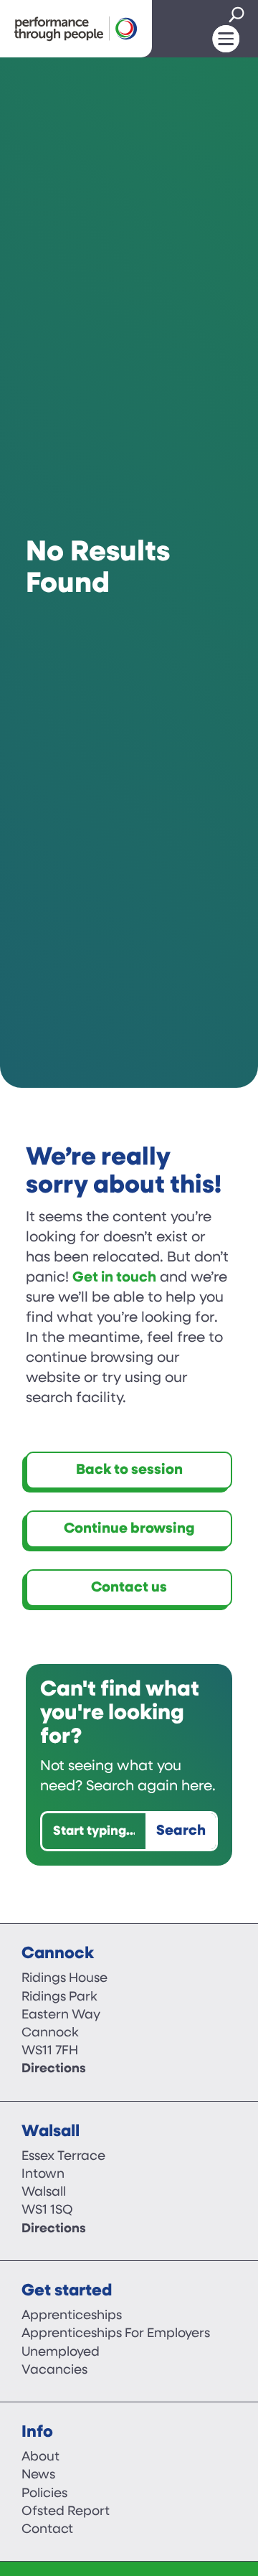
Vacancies (54, 2371)
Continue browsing (129, 1529)
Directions (54, 2069)
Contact (47, 2530)
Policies (44, 2494)
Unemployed (61, 2353)
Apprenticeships (72, 2316)
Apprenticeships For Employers (116, 2334)
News (38, 2476)
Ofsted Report (66, 2512)
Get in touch (114, 1278)
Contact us (129, 1588)
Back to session (129, 1470)
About (40, 2458)
